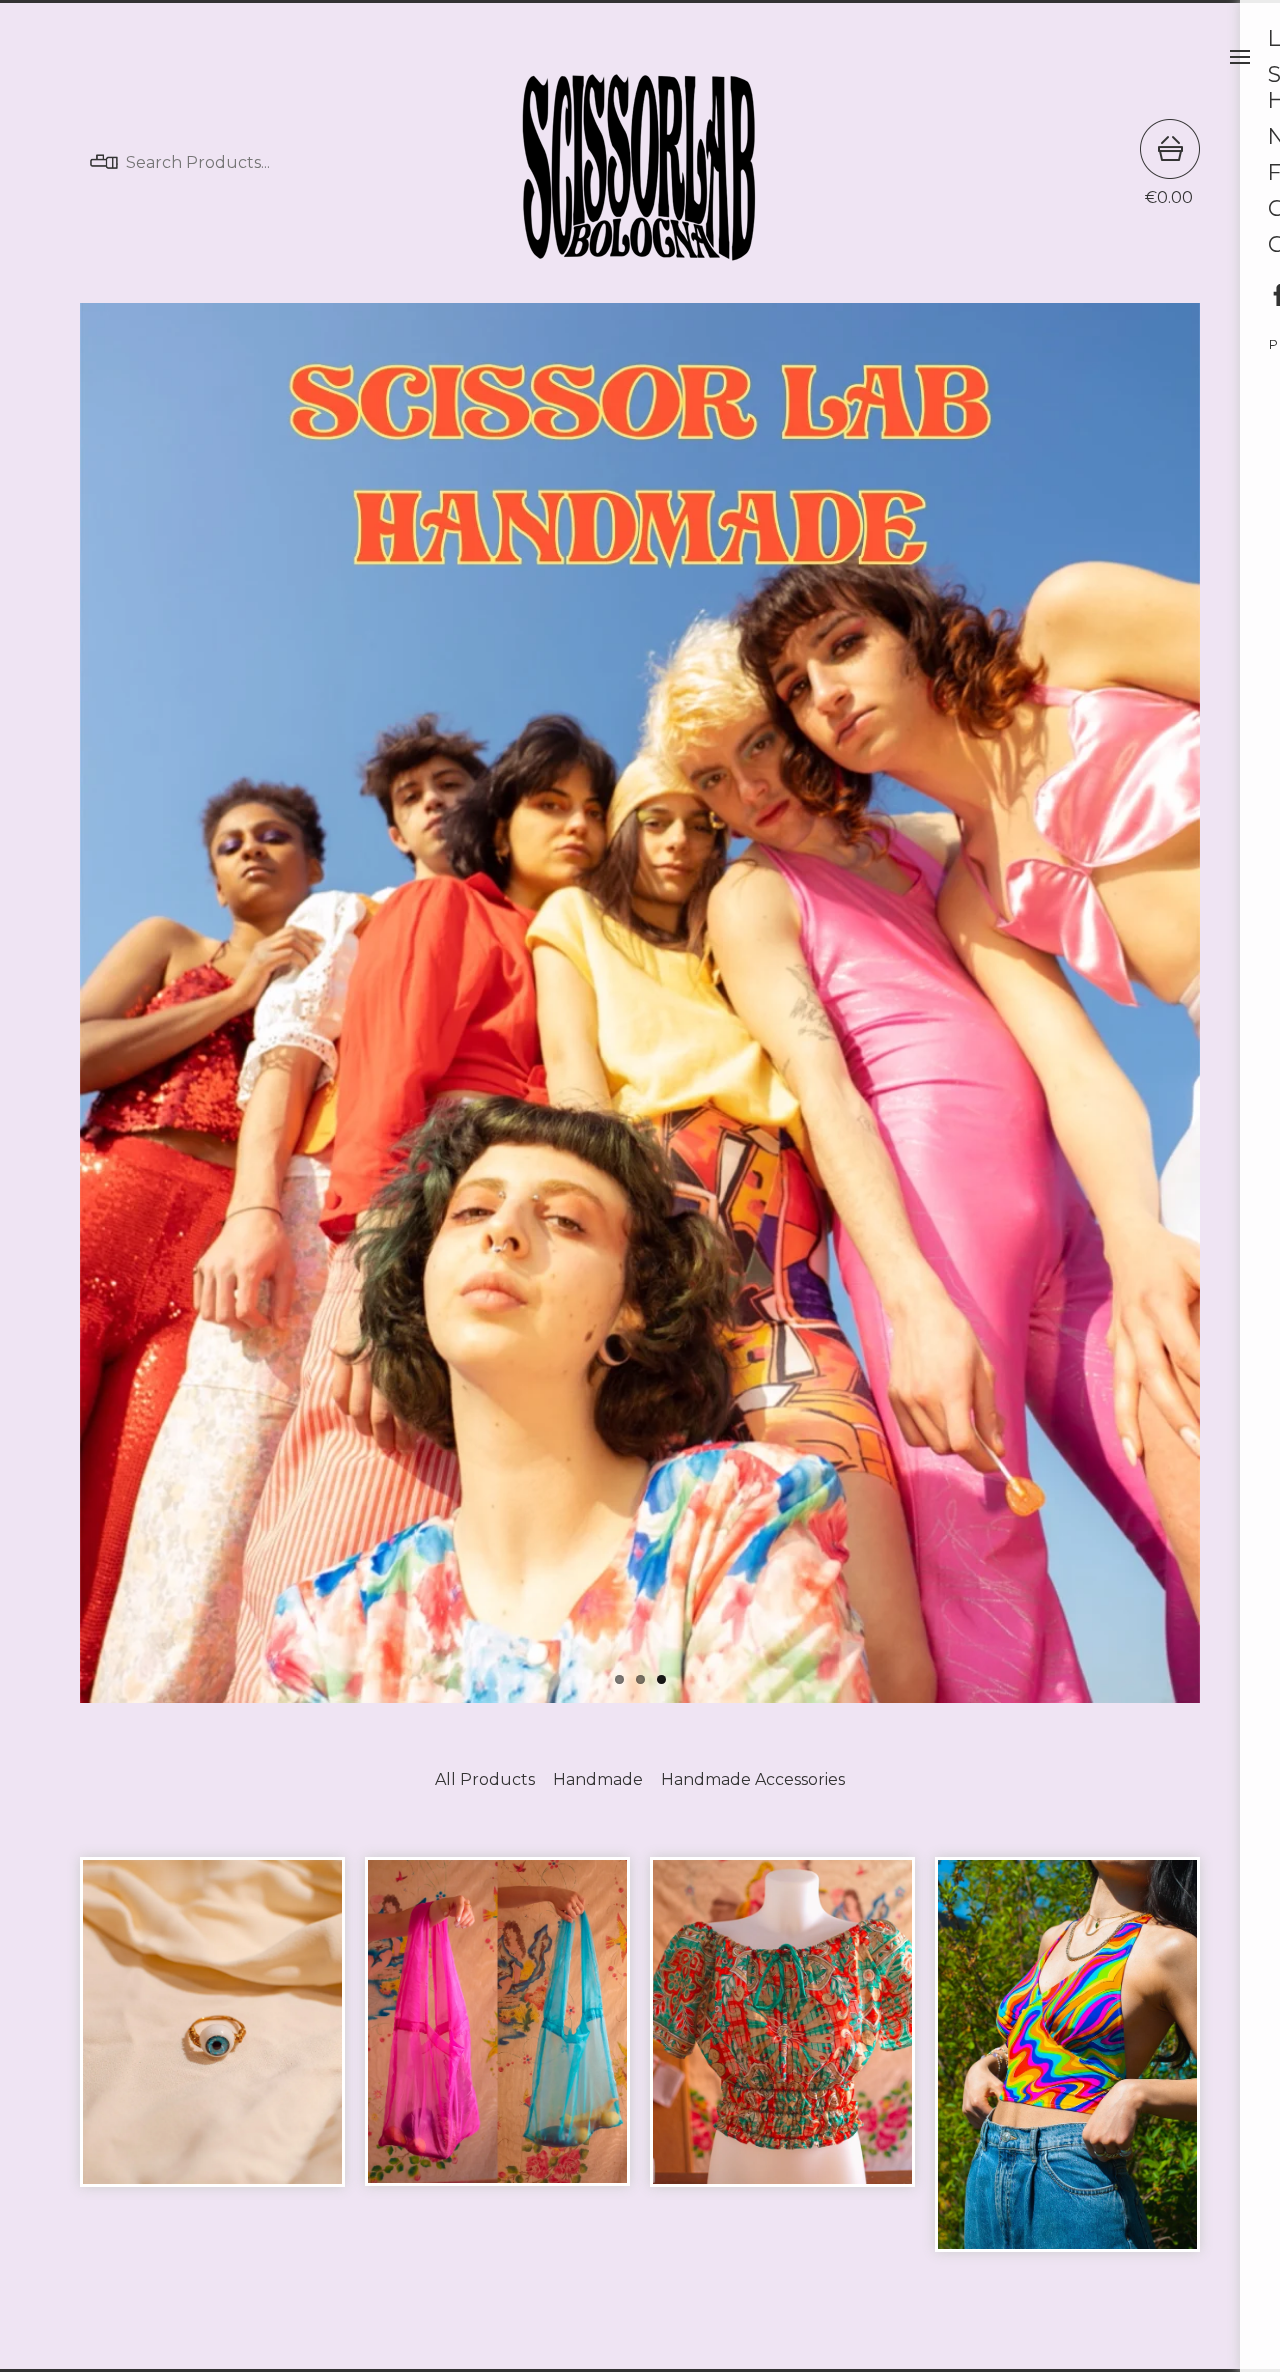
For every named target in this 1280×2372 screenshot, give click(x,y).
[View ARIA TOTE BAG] (497, 2064)
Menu (1240, 57)
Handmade (598, 1779)
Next (1163, 999)
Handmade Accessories (753, 1779)
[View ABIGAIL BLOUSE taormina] (782, 2064)
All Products (485, 1779)
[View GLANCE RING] (212, 2064)
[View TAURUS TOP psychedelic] (1067, 2064)
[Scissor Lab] (640, 163)
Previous (116, 999)
